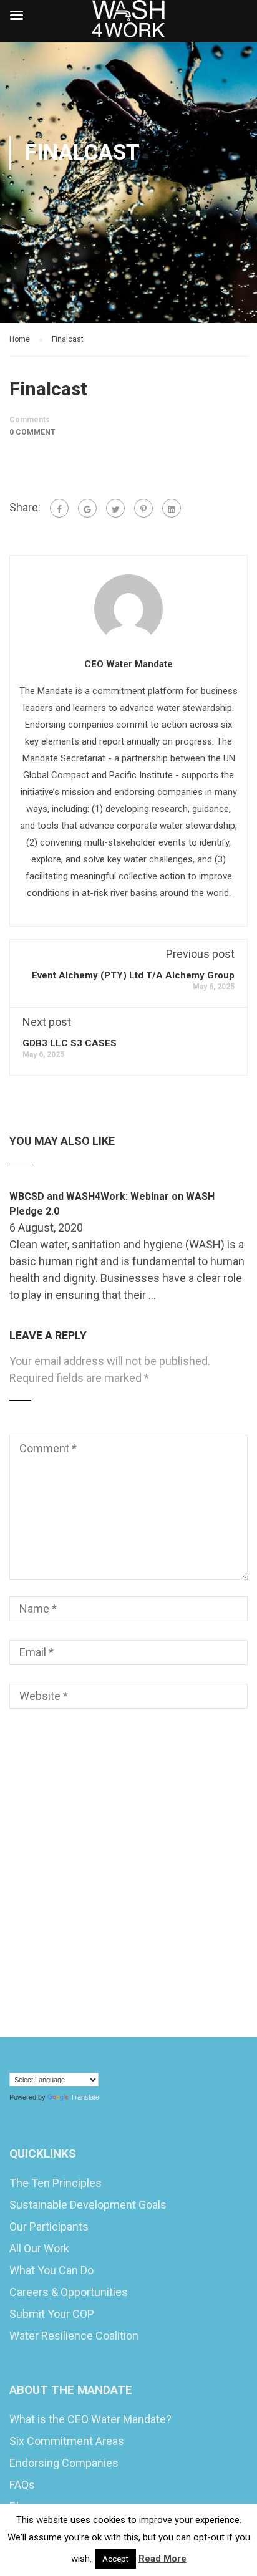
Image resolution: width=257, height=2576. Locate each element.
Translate (85, 2097)
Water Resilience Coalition (74, 2336)
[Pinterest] (143, 508)
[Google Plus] (87, 508)
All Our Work (39, 2248)
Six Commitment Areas (67, 2441)
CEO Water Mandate (128, 664)
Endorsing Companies (64, 2463)
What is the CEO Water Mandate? (90, 2419)
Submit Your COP (52, 2314)
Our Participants (49, 2226)
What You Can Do (51, 2270)
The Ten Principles (56, 2183)
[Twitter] (115, 508)
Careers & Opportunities (69, 2292)
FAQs (22, 2485)
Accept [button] (115, 2559)
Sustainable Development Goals (88, 2205)
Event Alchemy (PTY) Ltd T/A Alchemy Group (133, 975)
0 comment (32, 432)
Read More (162, 2559)
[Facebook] (59, 508)
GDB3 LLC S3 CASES (70, 1043)
